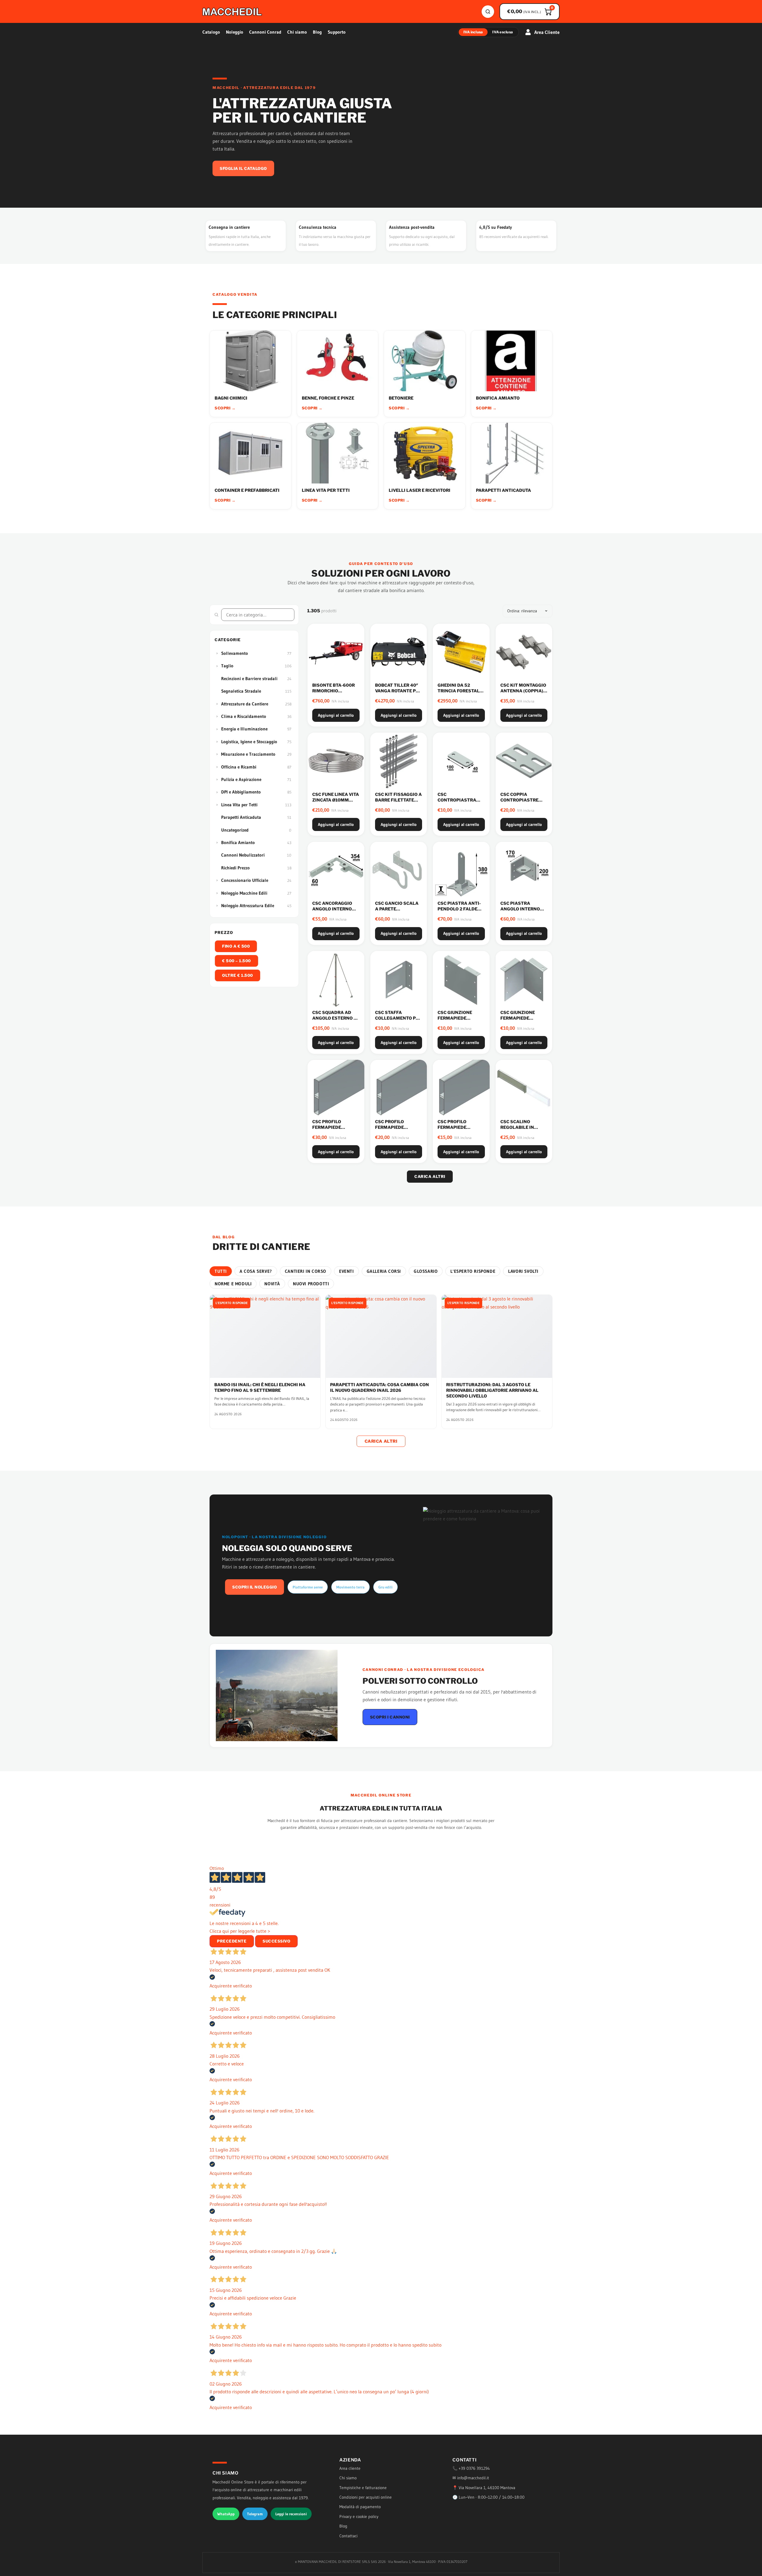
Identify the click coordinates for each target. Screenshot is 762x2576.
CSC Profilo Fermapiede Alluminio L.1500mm (327, 1130)
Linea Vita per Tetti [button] (239, 805)
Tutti (221, 1271)
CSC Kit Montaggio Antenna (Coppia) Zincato (523, 691)
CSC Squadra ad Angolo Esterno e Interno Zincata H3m (334, 1021)
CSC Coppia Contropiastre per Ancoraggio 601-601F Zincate (520, 803)
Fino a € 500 (236, 946)
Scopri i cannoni (390, 1717)
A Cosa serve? (256, 1271)
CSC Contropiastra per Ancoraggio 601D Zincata (457, 803)
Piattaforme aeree (308, 1587)
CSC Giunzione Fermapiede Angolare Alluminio (518, 1021)
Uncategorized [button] (235, 830)
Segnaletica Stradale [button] (241, 691)
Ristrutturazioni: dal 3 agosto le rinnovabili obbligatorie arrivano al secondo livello (492, 1390)
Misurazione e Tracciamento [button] (248, 754)
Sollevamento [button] (235, 653)
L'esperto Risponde (473, 1271)
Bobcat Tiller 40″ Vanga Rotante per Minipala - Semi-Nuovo (398, 694)
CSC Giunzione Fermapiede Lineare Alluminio (460, 1018)
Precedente (232, 1941)
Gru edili (385, 1587)
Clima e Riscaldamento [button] (244, 716)
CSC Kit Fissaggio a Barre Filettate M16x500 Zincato (398, 800)
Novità (272, 1284)
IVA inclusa (473, 32)
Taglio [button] (227, 666)
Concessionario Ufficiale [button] (245, 880)
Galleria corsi (384, 1271)
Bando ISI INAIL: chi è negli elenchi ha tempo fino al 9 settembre (260, 1387)
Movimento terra (350, 1587)
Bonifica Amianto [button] (238, 842)
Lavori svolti (523, 1271)
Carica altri (430, 1176)
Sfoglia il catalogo (243, 168)
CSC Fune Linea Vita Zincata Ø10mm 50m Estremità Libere (336, 803)
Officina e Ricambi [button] (239, 767)
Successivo (276, 1941)
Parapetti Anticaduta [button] (241, 817)
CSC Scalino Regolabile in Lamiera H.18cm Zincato (519, 1130)
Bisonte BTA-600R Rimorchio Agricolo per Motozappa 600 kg (335, 694)
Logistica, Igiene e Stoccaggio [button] (249, 742)
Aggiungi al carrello (336, 715)
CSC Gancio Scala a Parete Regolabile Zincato (397, 912)
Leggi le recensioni (291, 2514)
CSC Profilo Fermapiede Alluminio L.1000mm (389, 1130)
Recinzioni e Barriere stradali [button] (249, 679)
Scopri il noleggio (254, 1587)
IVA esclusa (503, 32)
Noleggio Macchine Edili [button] (244, 893)
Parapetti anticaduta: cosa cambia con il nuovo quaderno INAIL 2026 (380, 1387)
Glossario (426, 1271)
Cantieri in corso (306, 1271)
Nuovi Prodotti (311, 1284)
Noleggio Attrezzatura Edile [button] (248, 906)
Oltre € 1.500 (238, 975)
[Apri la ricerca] (488, 12)
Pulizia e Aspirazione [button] (241, 779)
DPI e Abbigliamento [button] (241, 792)
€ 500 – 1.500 (236, 961)
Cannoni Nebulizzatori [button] (243, 855)
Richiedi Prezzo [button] (235, 868)
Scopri (225, 408)
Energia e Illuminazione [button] (244, 729)
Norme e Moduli (233, 1284)
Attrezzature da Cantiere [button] (245, 704)
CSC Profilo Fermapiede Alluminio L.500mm (452, 1130)
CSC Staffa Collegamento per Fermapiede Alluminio (398, 1021)
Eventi (346, 1271)
